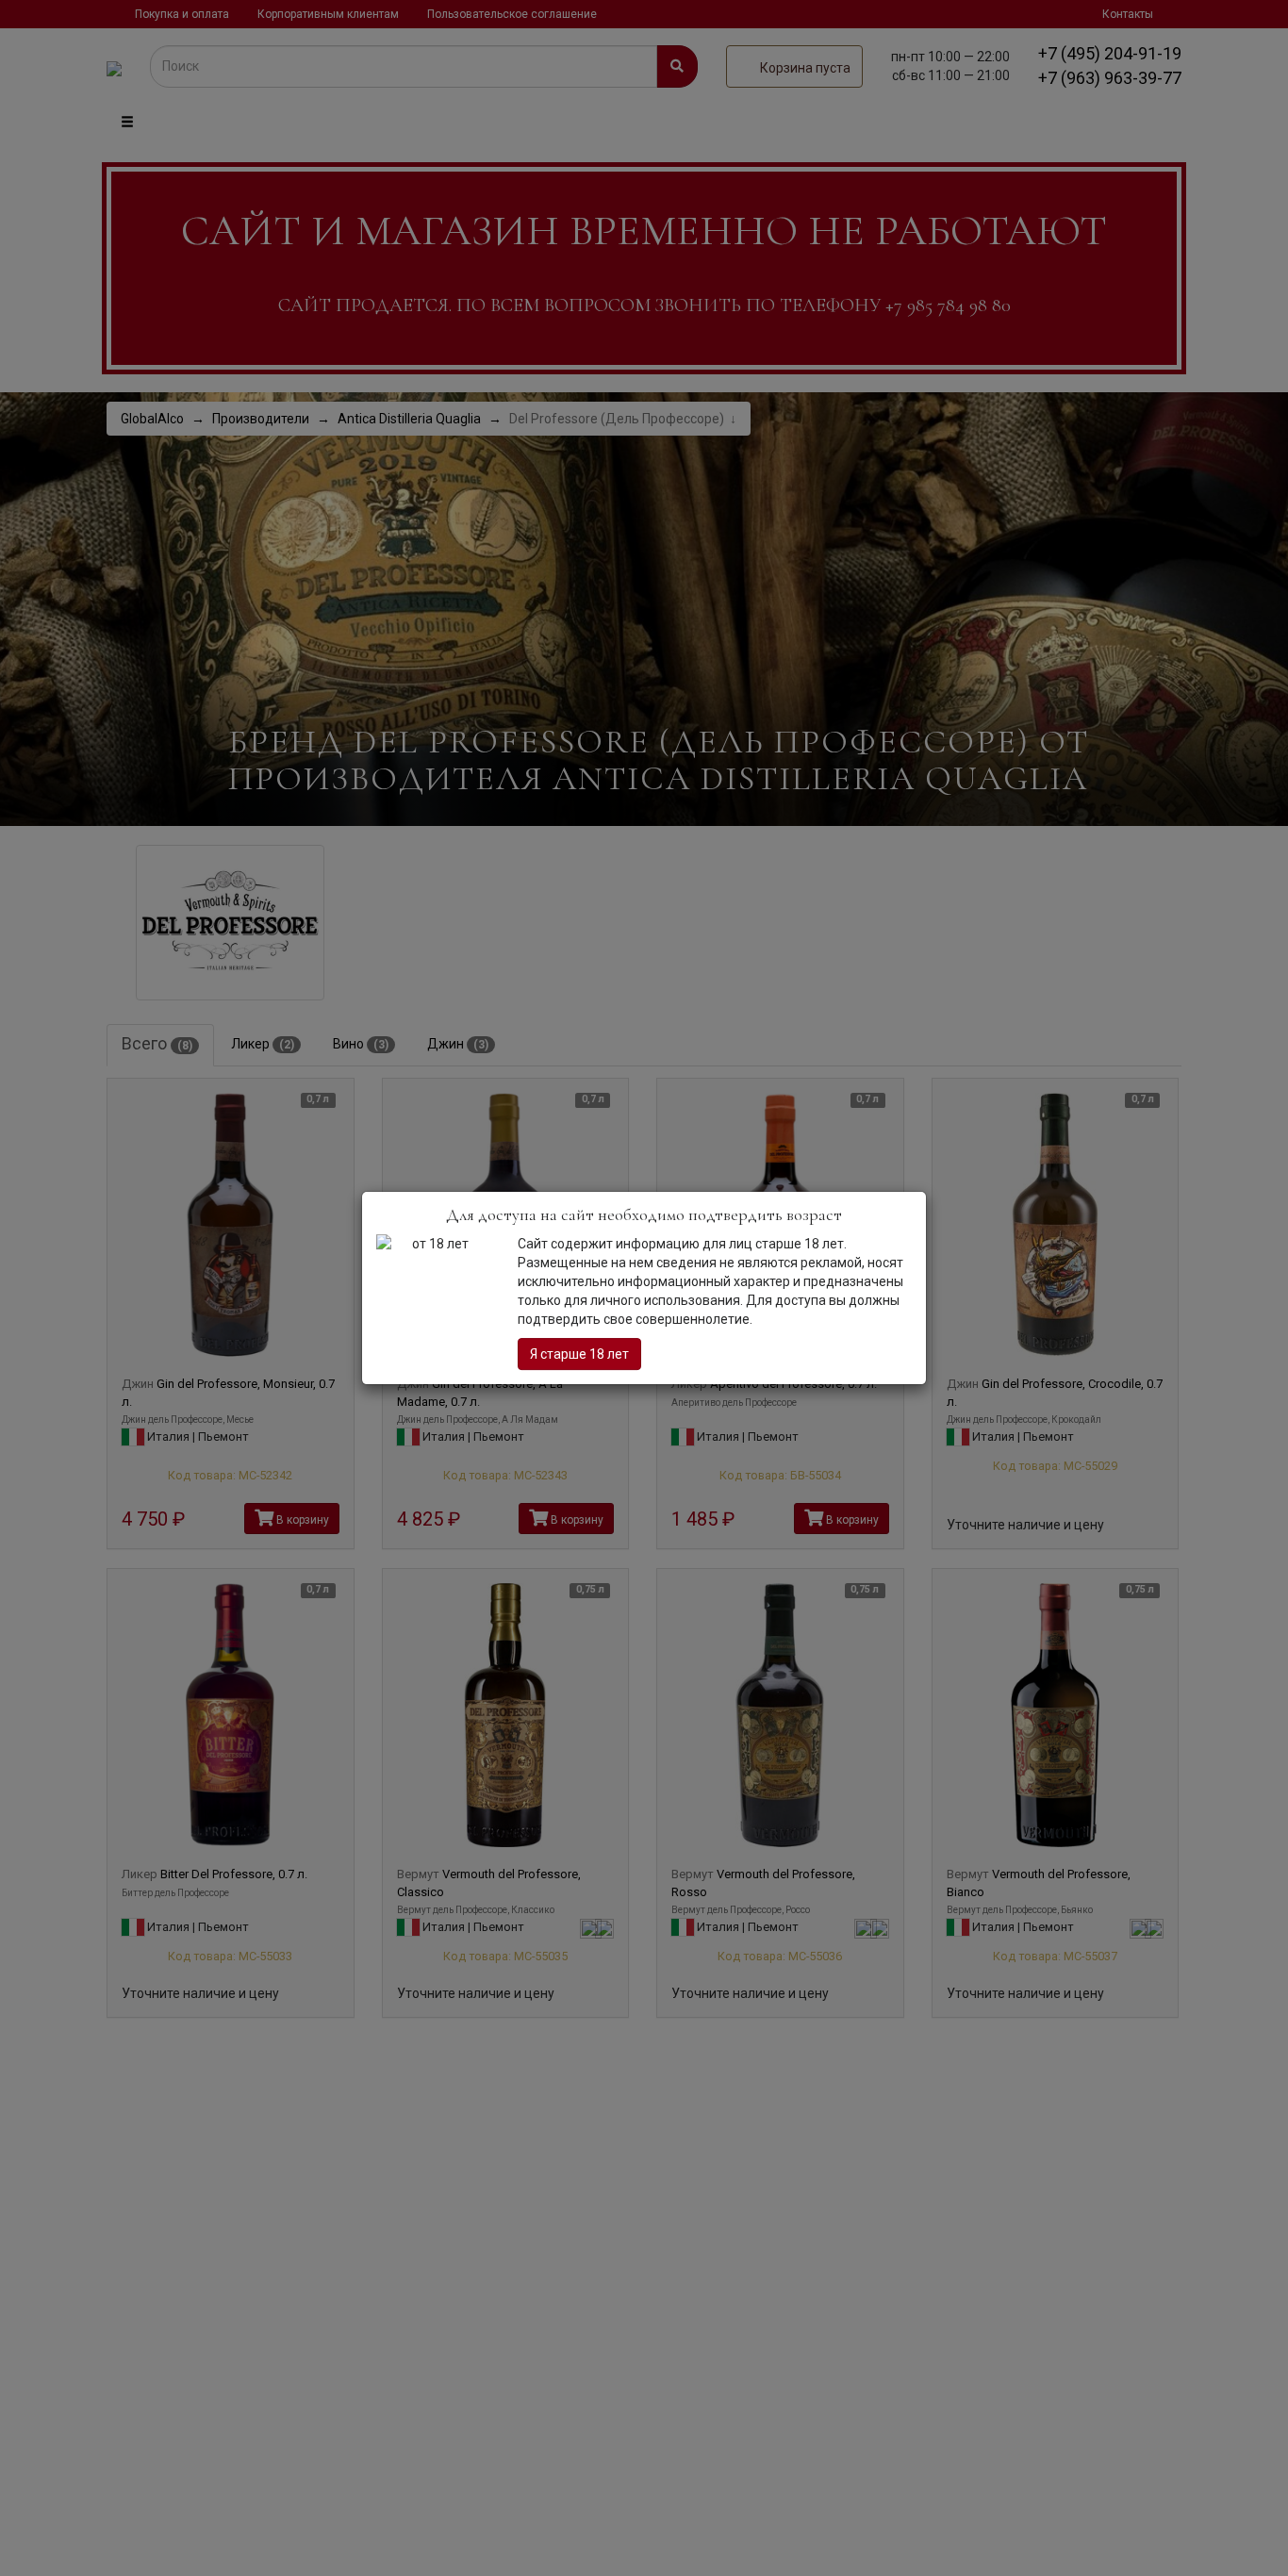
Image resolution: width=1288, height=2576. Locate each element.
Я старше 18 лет (579, 1354)
